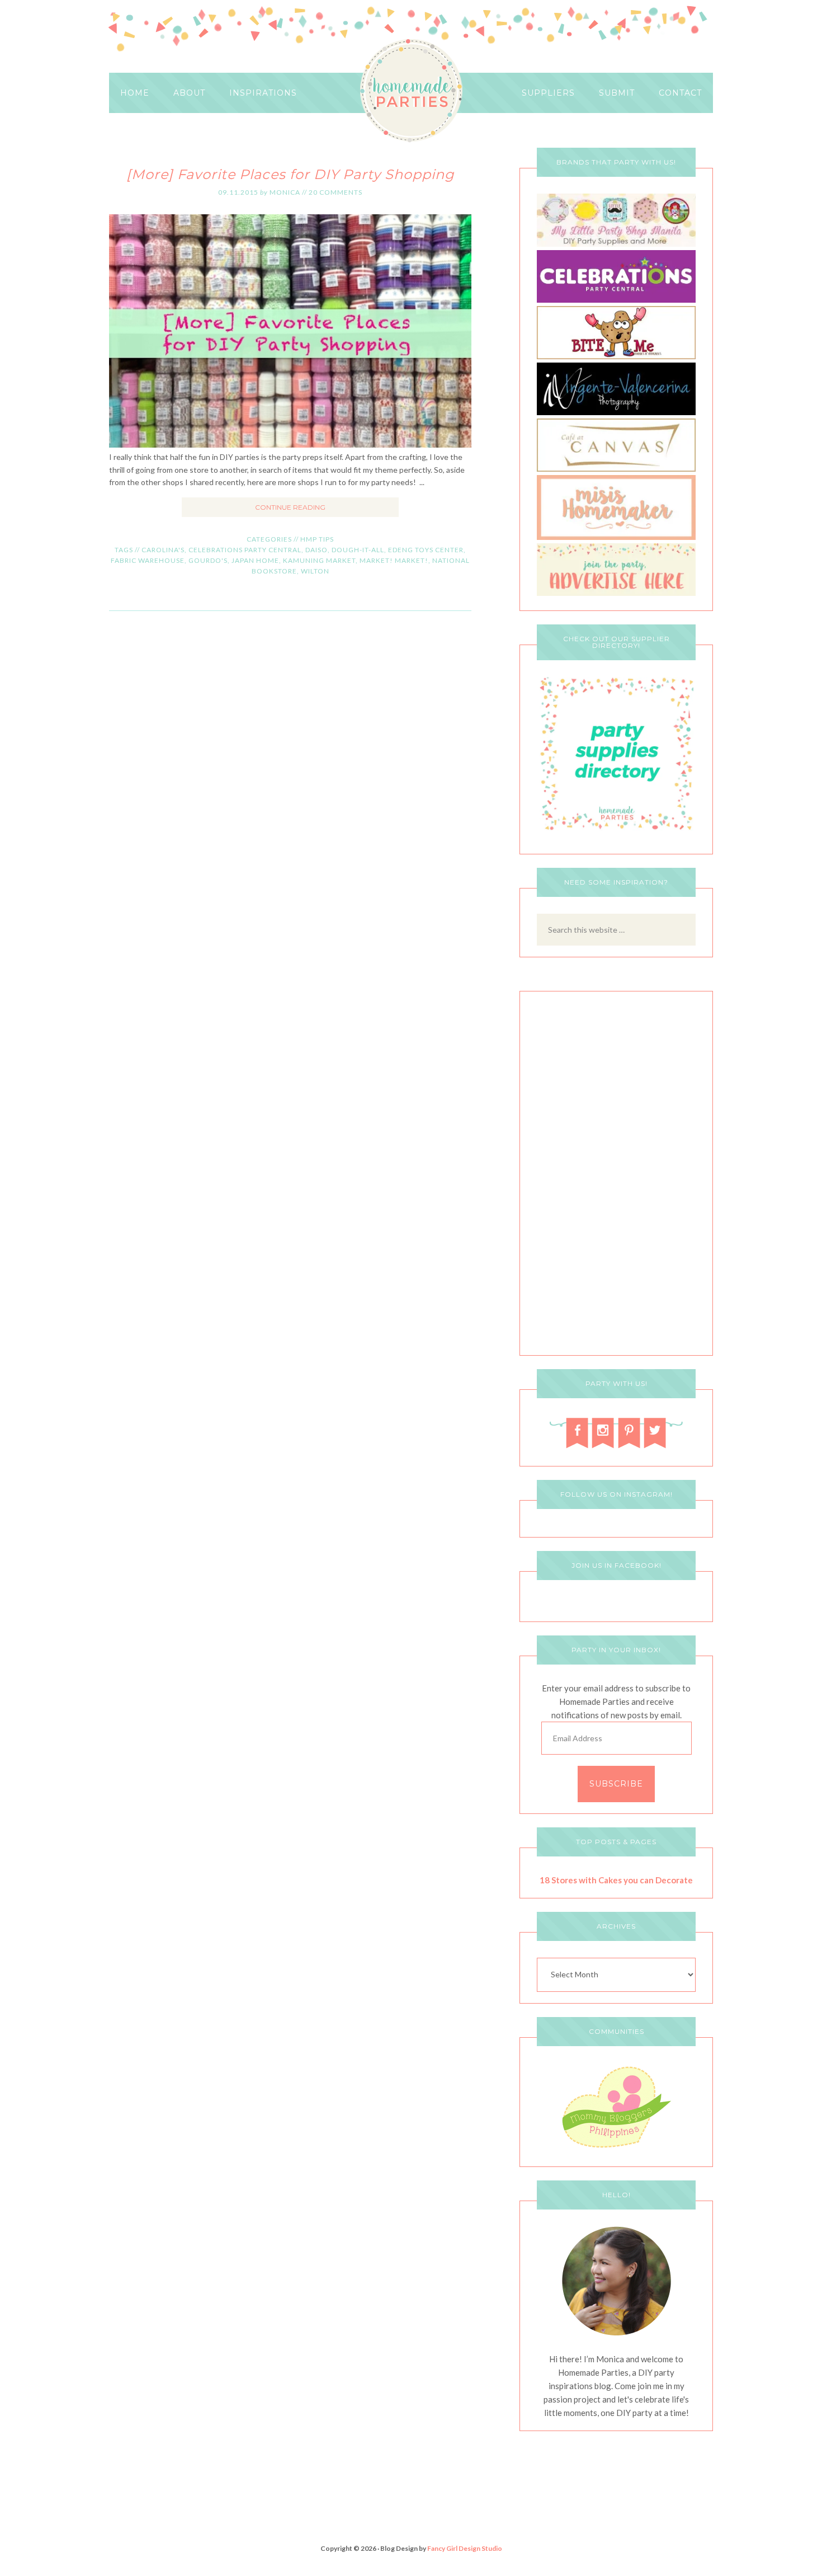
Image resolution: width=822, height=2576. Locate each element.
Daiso (316, 550)
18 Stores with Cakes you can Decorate (616, 1880)
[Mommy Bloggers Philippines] (616, 2149)
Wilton (315, 571)
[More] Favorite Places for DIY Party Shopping (290, 174)
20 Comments (336, 192)
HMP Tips (317, 539)
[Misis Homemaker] (616, 537)
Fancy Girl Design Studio (465, 2548)
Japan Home (255, 560)
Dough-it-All (358, 550)
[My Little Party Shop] (616, 244)
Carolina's (163, 550)
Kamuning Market (319, 560)
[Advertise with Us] (616, 593)
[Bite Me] (616, 356)
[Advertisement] (616, 1176)
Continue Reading (290, 507)
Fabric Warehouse (148, 560)
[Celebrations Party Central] (616, 300)
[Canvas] (616, 469)
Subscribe (616, 1784)
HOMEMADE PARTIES (411, 91)
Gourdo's (208, 560)
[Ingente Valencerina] (616, 412)
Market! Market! (394, 560)
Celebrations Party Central (245, 550)
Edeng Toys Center (426, 550)
